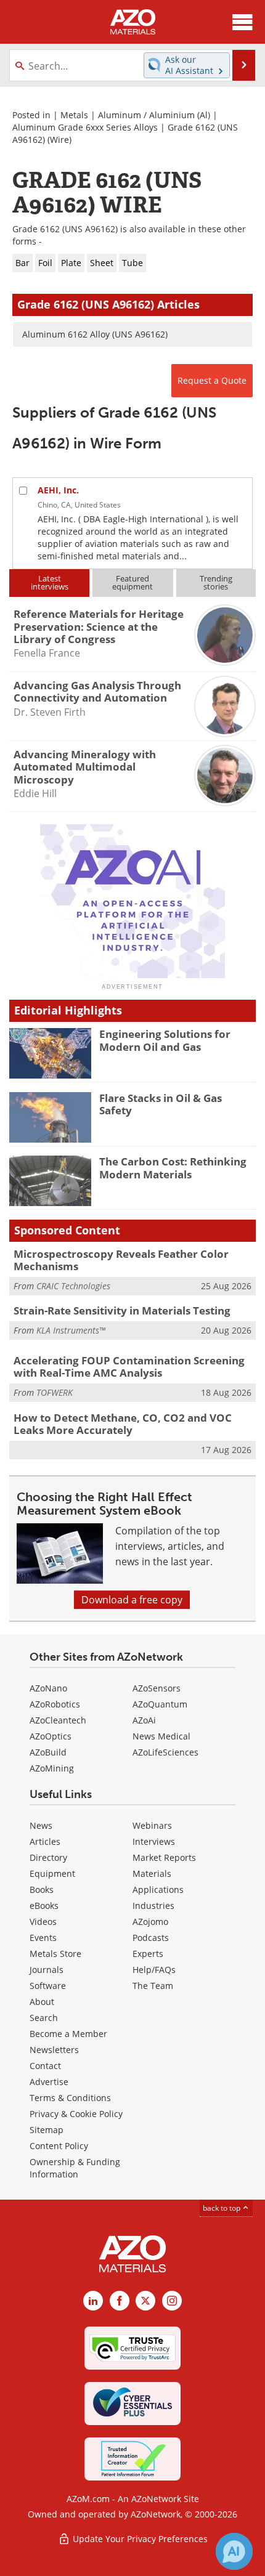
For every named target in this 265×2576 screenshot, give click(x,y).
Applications (158, 1889)
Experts (148, 1954)
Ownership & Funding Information (75, 2168)
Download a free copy (132, 1600)
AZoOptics (51, 1736)
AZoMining (52, 1768)
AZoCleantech (58, 1720)
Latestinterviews (50, 582)
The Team (153, 1986)
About (42, 2002)
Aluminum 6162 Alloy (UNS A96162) (95, 334)
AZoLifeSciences (165, 1752)
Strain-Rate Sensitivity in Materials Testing (122, 1310)
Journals (47, 1970)
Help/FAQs (154, 1970)
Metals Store (55, 1954)
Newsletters (54, 2050)
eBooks (44, 1906)
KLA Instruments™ (71, 1330)
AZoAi (144, 1720)
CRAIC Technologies (73, 1286)
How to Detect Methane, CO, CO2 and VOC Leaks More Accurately (123, 1424)
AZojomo (150, 1922)
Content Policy (59, 2146)
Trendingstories (216, 582)
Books (42, 1889)
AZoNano (48, 1688)
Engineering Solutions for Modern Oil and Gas (165, 1040)
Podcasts (151, 1938)
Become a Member (68, 2034)
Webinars (152, 1825)
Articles (45, 1841)
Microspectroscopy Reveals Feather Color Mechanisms (121, 1260)
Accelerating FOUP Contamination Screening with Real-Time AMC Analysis (129, 1367)
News (41, 1825)
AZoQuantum (160, 1704)
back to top (222, 2208)
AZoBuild (48, 1752)
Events (43, 1938)
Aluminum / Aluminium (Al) (154, 115)
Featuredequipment (132, 582)
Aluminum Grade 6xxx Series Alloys (85, 127)
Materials (152, 1873)
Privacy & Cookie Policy (76, 2114)
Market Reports (164, 1857)
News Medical (161, 1736)
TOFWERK (55, 1392)
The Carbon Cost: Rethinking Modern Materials (173, 1168)
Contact (45, 2066)
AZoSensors (157, 1688)
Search (44, 2018)
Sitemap (47, 2130)
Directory (48, 1857)
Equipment (52, 1873)
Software (48, 1986)
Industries (153, 1906)
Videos (43, 1922)
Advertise (49, 2082)
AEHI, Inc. (58, 490)
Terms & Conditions (70, 2098)
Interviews (154, 1841)
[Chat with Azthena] (234, 2551)
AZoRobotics (55, 1704)
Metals (74, 115)
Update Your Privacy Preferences (139, 2539)
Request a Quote (212, 380)
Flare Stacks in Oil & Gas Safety (161, 1104)
